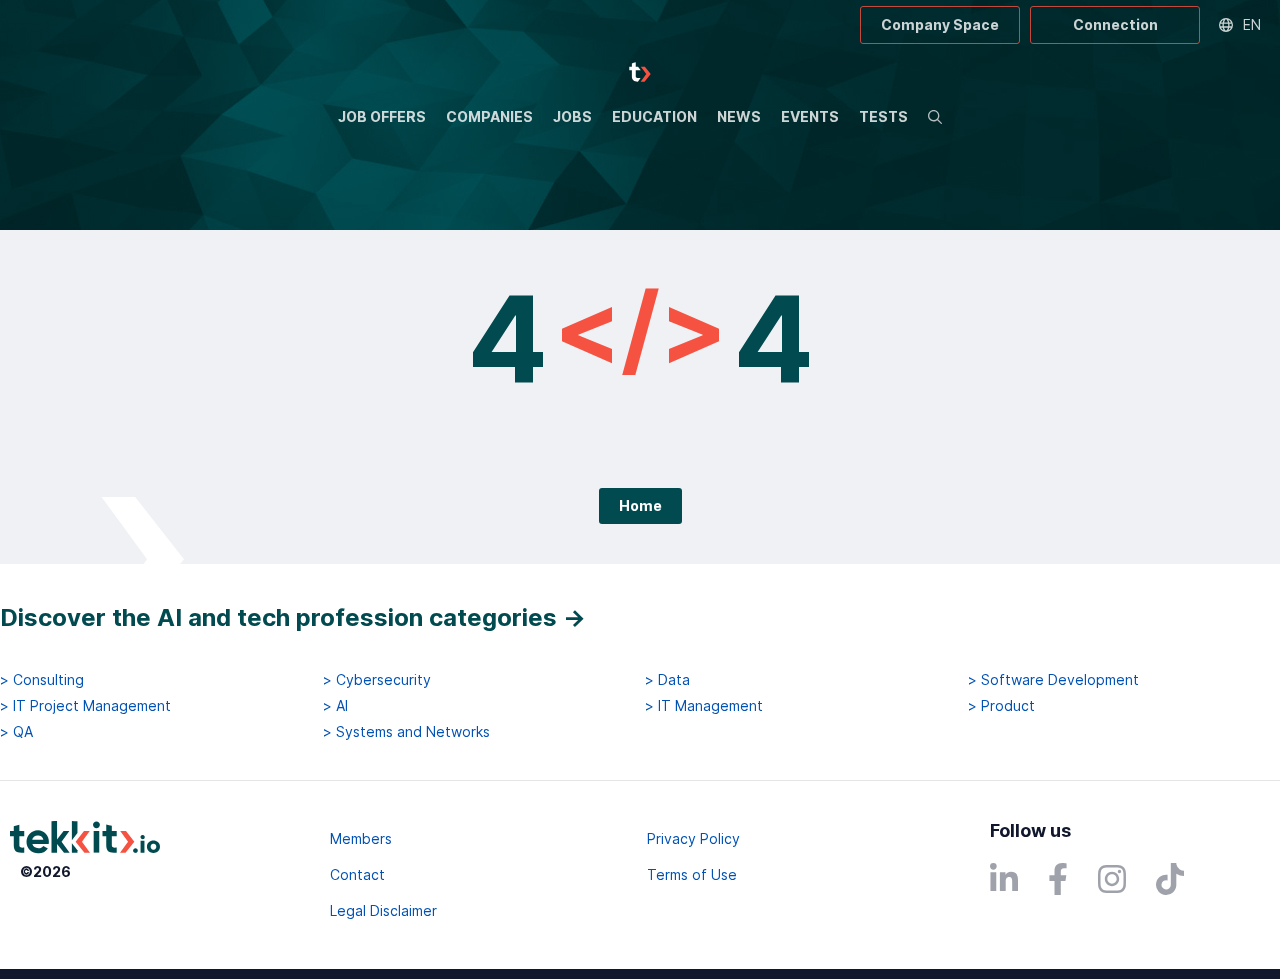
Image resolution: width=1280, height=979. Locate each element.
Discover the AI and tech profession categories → (293, 617)
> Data (667, 680)
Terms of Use (692, 874)
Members (361, 838)
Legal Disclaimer (383, 910)
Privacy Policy (693, 838)
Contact (357, 874)
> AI (335, 706)
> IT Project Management (85, 706)
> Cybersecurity (377, 680)
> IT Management (704, 706)
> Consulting (42, 680)
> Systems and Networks (406, 732)
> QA (16, 732)
